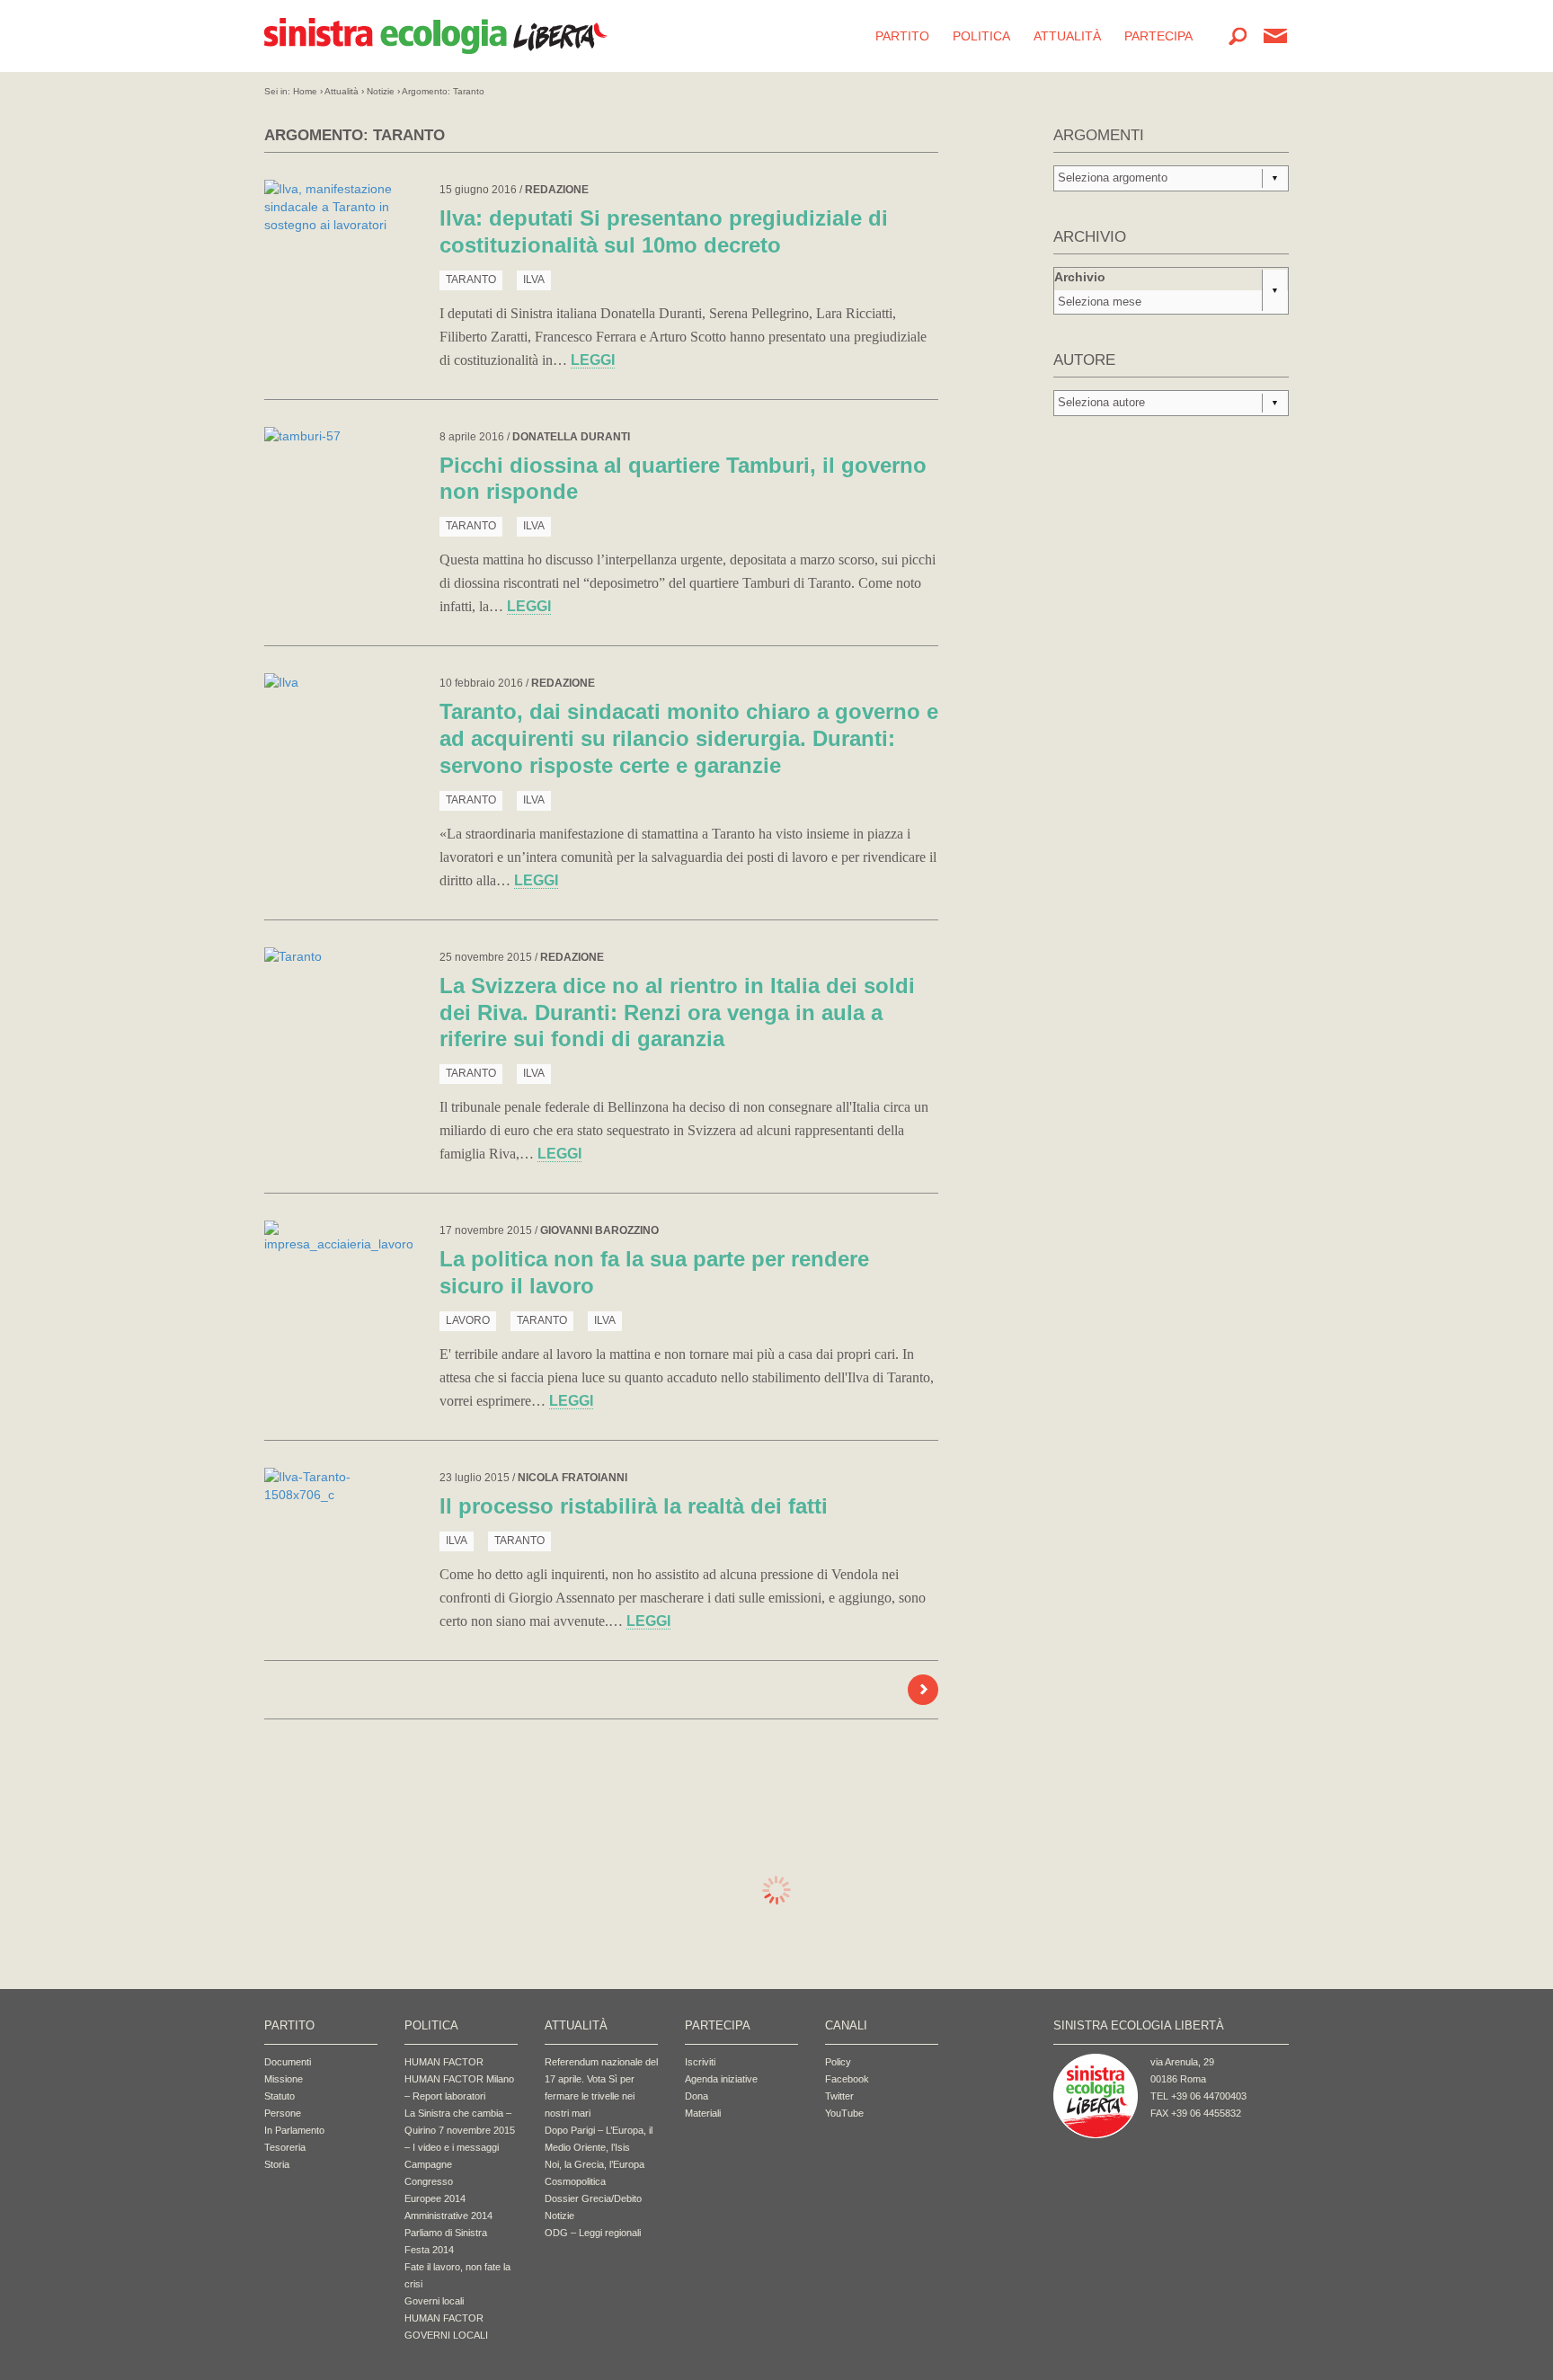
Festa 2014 (429, 2250)
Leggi (593, 360)
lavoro (468, 1320)
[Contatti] (1275, 36)
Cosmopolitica (575, 2181)
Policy (838, 2062)
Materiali (703, 2113)
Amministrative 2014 (448, 2216)
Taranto (471, 280)
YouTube (844, 2113)
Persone (283, 2113)
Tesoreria (285, 2147)
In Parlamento (294, 2130)
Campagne (428, 2164)
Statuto (280, 2096)
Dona (697, 2096)
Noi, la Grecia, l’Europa (595, 2164)
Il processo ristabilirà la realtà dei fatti (634, 1506)
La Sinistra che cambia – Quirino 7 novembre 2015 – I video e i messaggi (460, 2130)
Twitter (839, 2096)
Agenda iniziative (721, 2079)
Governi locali (434, 2301)
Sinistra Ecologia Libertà (436, 36)
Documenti (288, 2062)
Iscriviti (700, 2062)
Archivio (1080, 277)
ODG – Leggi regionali (593, 2233)
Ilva (534, 280)
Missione (284, 2079)
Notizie (381, 91)
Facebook (847, 2079)
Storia (277, 2164)
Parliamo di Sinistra (446, 2233)
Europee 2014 (435, 2198)
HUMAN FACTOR (444, 2062)
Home (305, 91)
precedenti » (923, 1690)
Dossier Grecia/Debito (593, 2198)
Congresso (429, 2181)
